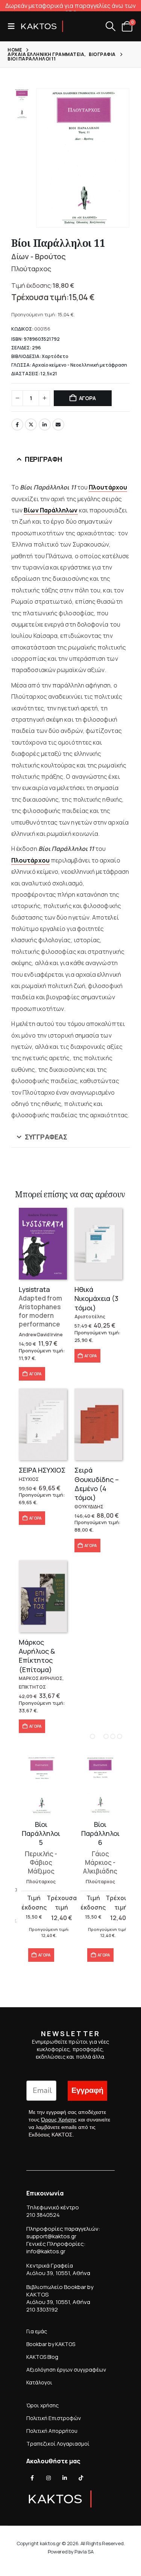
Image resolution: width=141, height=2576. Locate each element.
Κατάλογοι (39, 2382)
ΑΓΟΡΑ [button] (35, 1374)
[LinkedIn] (65, 2478)
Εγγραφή (87, 2090)
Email (58, 425)
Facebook (17, 425)
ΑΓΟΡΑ (87, 398)
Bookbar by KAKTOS (51, 2344)
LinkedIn (45, 425)
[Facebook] (32, 2478)
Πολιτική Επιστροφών (54, 2418)
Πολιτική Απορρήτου (52, 2431)
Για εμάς (37, 2331)
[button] (14, 26)
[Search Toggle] (110, 26)
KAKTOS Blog (42, 2357)
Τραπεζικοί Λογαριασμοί (58, 2444)
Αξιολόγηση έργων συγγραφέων (66, 2370)
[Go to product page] (43, 1244)
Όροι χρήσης (42, 2405)
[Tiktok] (81, 2478)
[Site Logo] (42, 26)
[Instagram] (49, 2478)
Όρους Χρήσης (59, 2120)
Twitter (31, 425)
